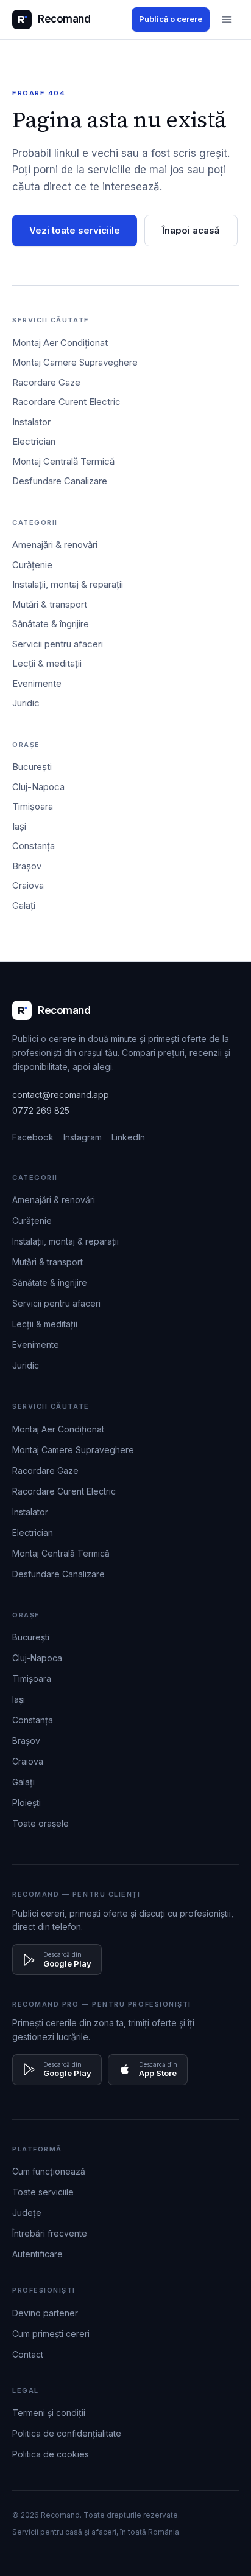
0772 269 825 (41, 1110)
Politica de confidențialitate (67, 2433)
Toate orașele (41, 1823)
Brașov (27, 866)
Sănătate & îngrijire (51, 624)
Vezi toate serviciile (75, 230)
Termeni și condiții (49, 2413)
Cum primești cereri (51, 2334)
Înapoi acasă (191, 230)
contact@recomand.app (61, 1095)
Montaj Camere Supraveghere (75, 362)
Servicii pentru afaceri (58, 644)
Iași (19, 826)
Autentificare (37, 2254)
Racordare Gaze (46, 382)
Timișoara (33, 806)
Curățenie (32, 565)
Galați (24, 905)
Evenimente (37, 683)
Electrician (34, 441)
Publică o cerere (171, 19)
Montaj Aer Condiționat (60, 343)
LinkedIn (128, 1137)
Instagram (83, 1137)
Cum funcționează (49, 2171)
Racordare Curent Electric (66, 402)
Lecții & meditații (47, 663)
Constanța (34, 846)
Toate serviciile (43, 2192)
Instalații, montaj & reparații (68, 584)
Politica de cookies (51, 2454)
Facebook (33, 1137)
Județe (27, 2213)
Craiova (28, 885)
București (32, 767)
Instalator (31, 422)
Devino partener (45, 2313)
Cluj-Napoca (38, 787)
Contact (28, 2354)
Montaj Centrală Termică (63, 461)
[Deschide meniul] (227, 19)
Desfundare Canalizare (60, 481)
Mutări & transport (50, 604)
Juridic (26, 703)
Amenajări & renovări (55, 545)
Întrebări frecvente (50, 2233)
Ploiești (27, 1803)
